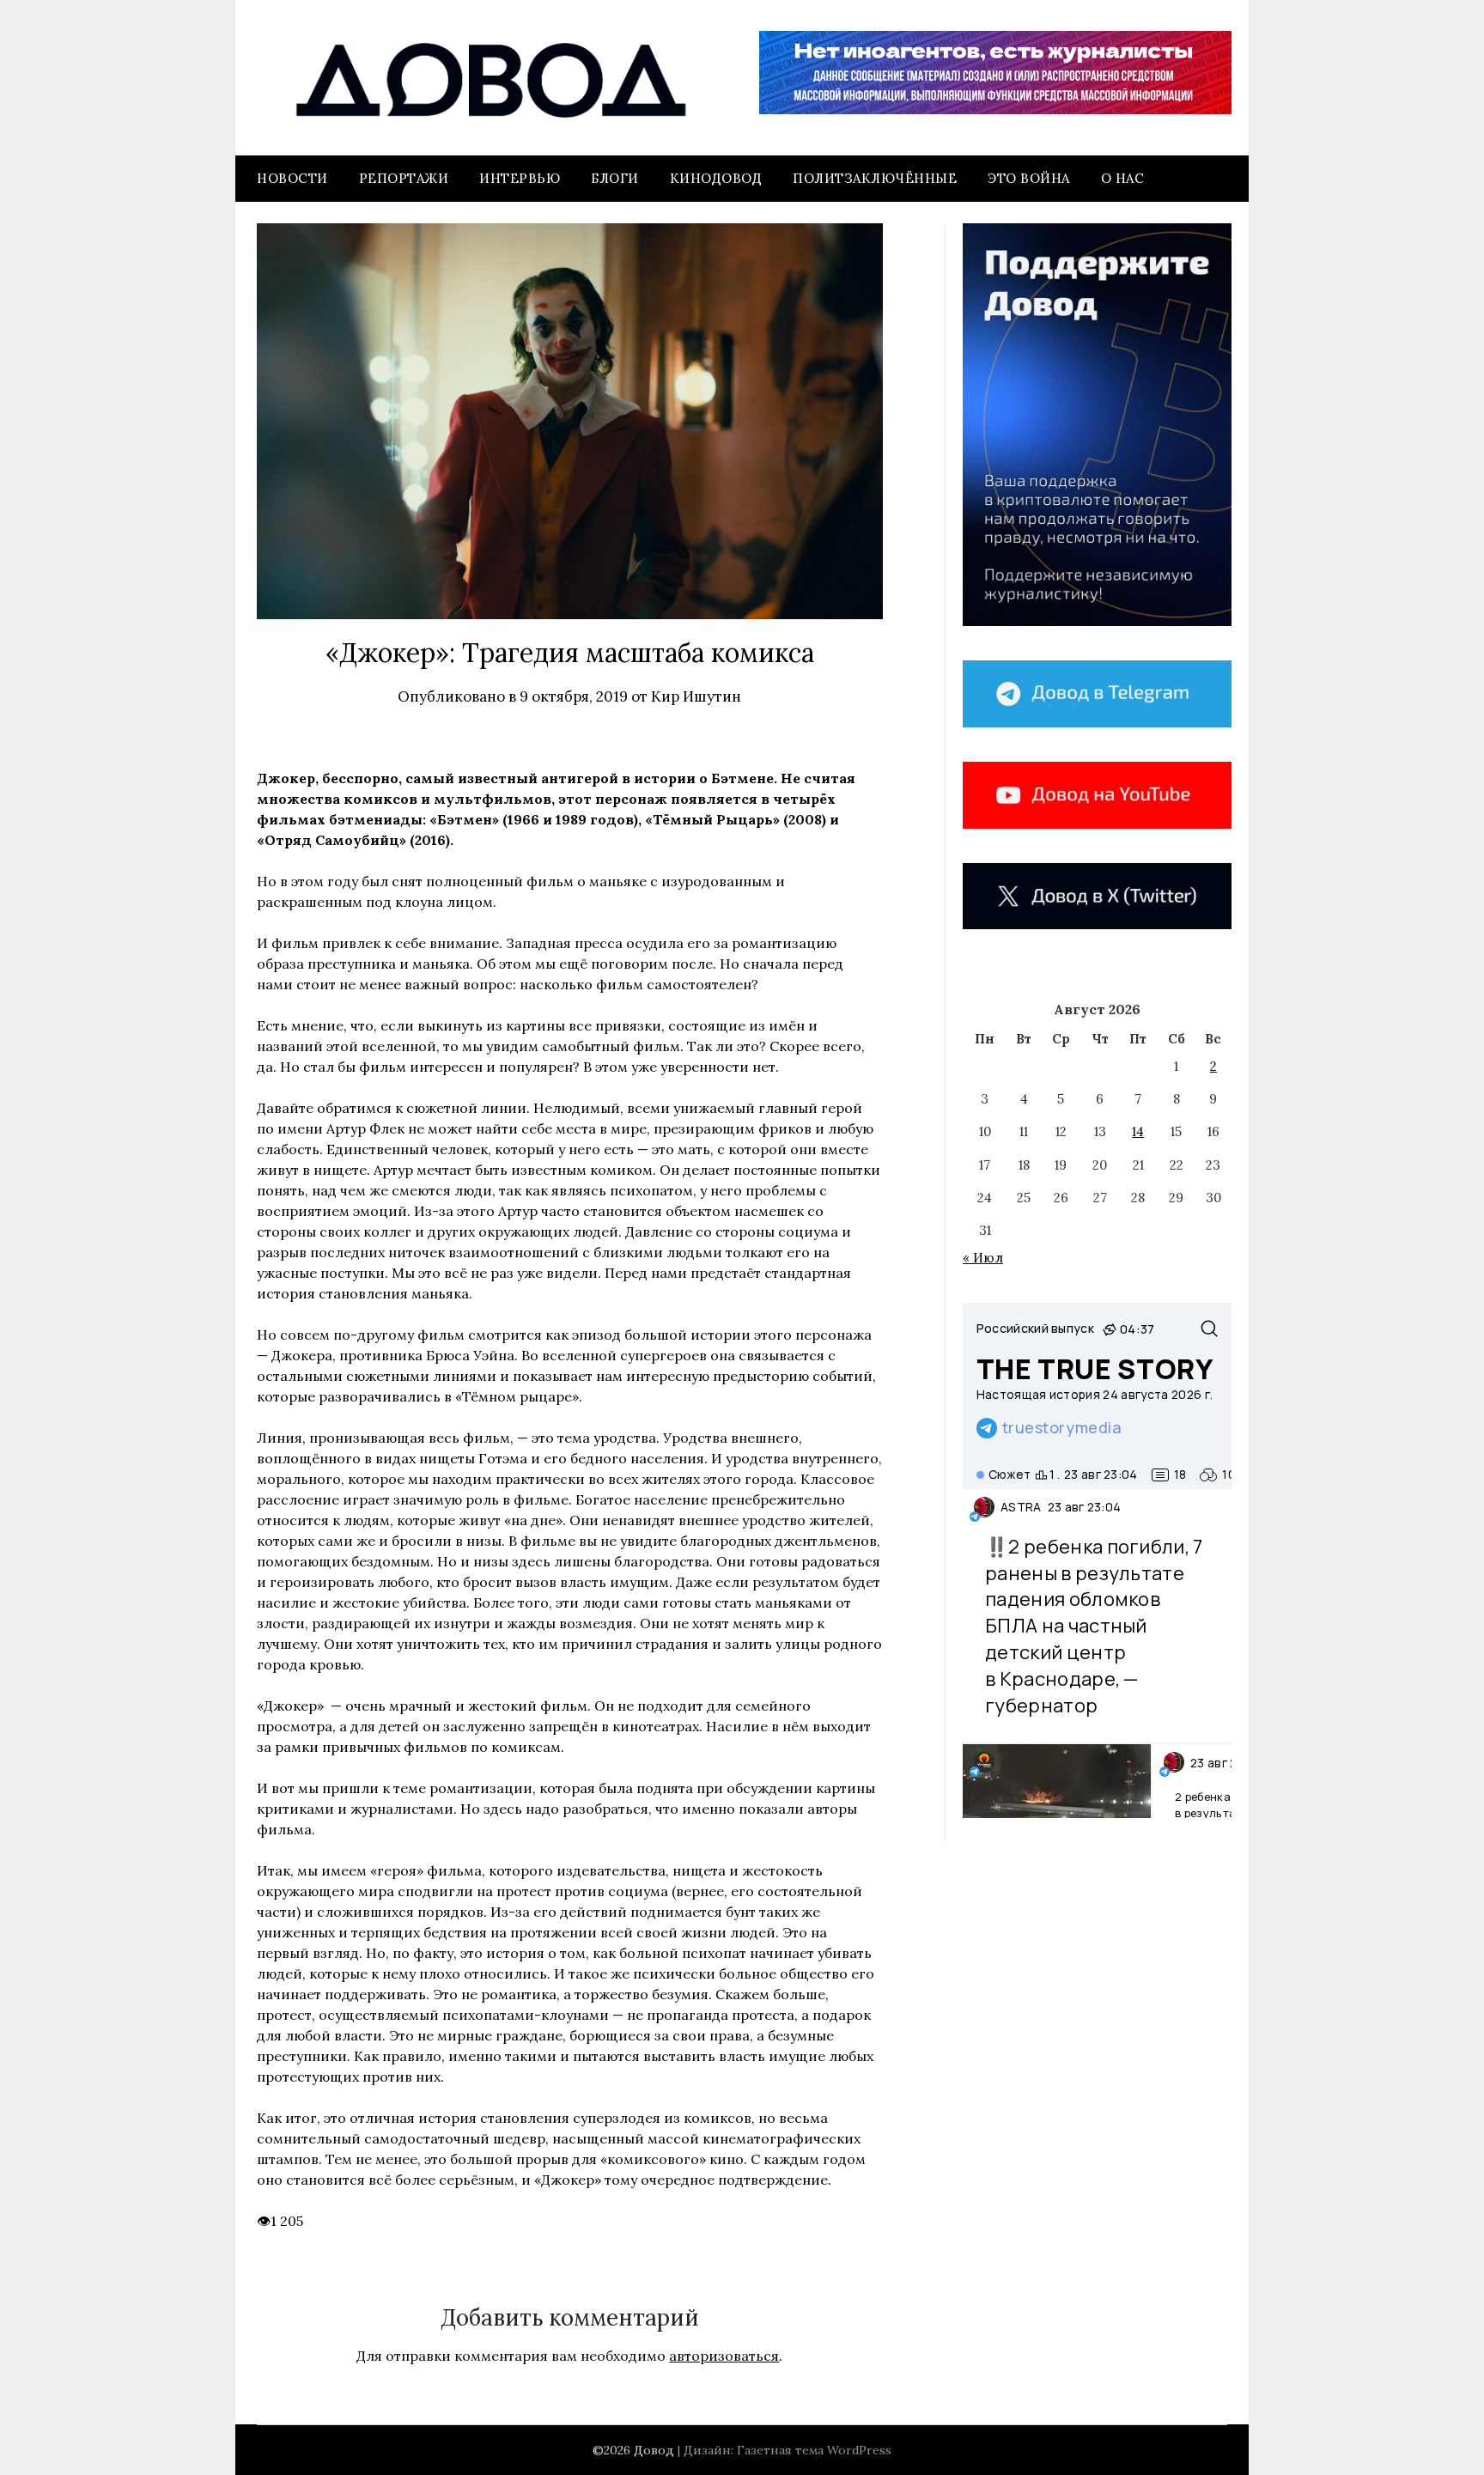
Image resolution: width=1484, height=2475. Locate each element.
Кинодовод (716, 178)
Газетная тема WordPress (814, 2450)
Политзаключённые (875, 178)
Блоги (615, 178)
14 (1138, 1131)
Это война (1029, 178)
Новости (292, 178)
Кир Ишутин (696, 696)
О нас (1123, 178)
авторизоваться (724, 2356)
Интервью (520, 178)
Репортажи (404, 178)
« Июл (983, 1258)
